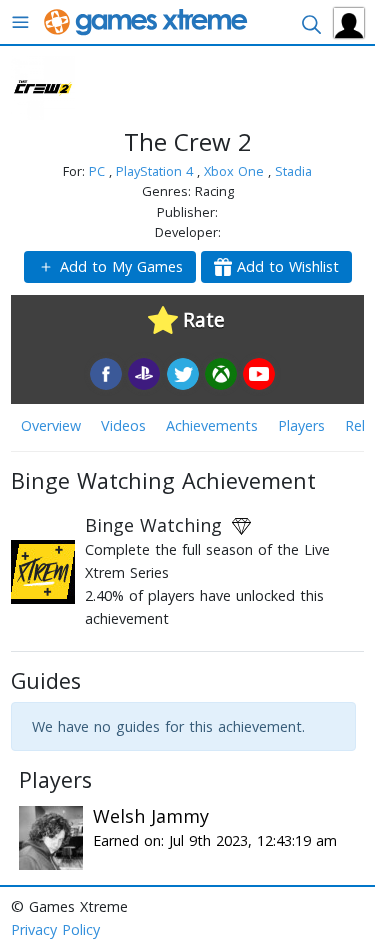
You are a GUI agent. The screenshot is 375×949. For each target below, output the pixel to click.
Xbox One (236, 171)
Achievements (212, 425)
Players (301, 425)
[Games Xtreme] (147, 20)
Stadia (293, 171)
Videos (123, 425)
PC (99, 171)
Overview (51, 425)
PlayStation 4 (156, 171)
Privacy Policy (55, 929)
